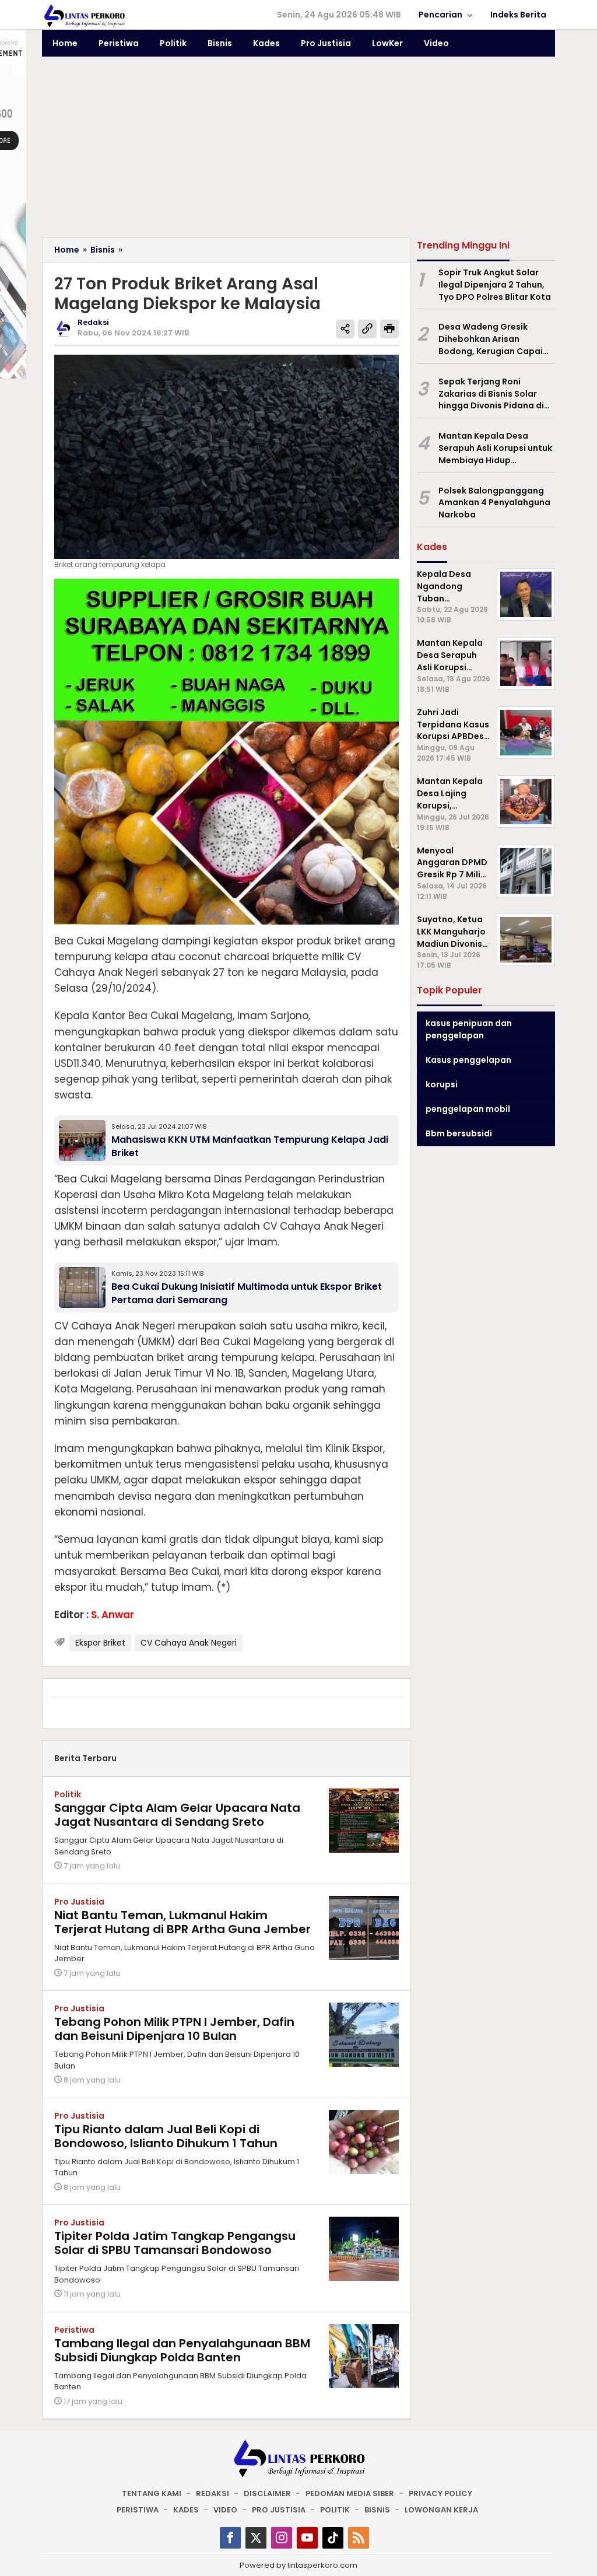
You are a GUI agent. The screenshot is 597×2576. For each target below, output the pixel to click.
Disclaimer (267, 2493)
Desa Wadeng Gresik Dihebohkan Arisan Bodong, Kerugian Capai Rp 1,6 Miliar (491, 339)
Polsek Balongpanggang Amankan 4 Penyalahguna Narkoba (494, 503)
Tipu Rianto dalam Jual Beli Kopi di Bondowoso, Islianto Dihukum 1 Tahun (166, 2136)
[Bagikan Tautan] (345, 329)
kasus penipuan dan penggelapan (469, 1029)
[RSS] (359, 2538)
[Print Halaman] (389, 329)
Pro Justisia (79, 1902)
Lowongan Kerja (441, 2510)
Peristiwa (74, 2330)
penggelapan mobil (468, 1109)
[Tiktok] (333, 2538)
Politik (68, 1794)
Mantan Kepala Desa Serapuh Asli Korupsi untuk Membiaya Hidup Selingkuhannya (495, 448)
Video (225, 2510)
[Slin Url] (367, 329)
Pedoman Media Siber (350, 2493)
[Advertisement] (298, 150)
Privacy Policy (440, 2493)
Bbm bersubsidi (459, 1133)
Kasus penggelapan (468, 1060)
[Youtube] (307, 2538)
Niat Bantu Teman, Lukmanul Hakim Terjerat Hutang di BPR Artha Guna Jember (182, 1922)
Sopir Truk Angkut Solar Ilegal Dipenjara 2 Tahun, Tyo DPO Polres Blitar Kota (495, 285)
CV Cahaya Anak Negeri (189, 1643)
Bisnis (377, 2510)
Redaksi (213, 2493)
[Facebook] (230, 2538)
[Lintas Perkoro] (84, 15)
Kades (186, 2510)
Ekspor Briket (100, 1643)
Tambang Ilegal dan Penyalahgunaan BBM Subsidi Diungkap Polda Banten (182, 2350)
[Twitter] (256, 2538)
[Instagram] (282, 2538)
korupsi (442, 1084)
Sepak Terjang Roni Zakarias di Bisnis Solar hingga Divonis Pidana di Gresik (491, 394)
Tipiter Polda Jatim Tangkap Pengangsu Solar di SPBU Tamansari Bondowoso (175, 2243)
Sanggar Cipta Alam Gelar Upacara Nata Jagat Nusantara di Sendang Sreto (177, 1815)
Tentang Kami (152, 2493)
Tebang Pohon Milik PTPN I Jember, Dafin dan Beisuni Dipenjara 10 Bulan (174, 2029)
